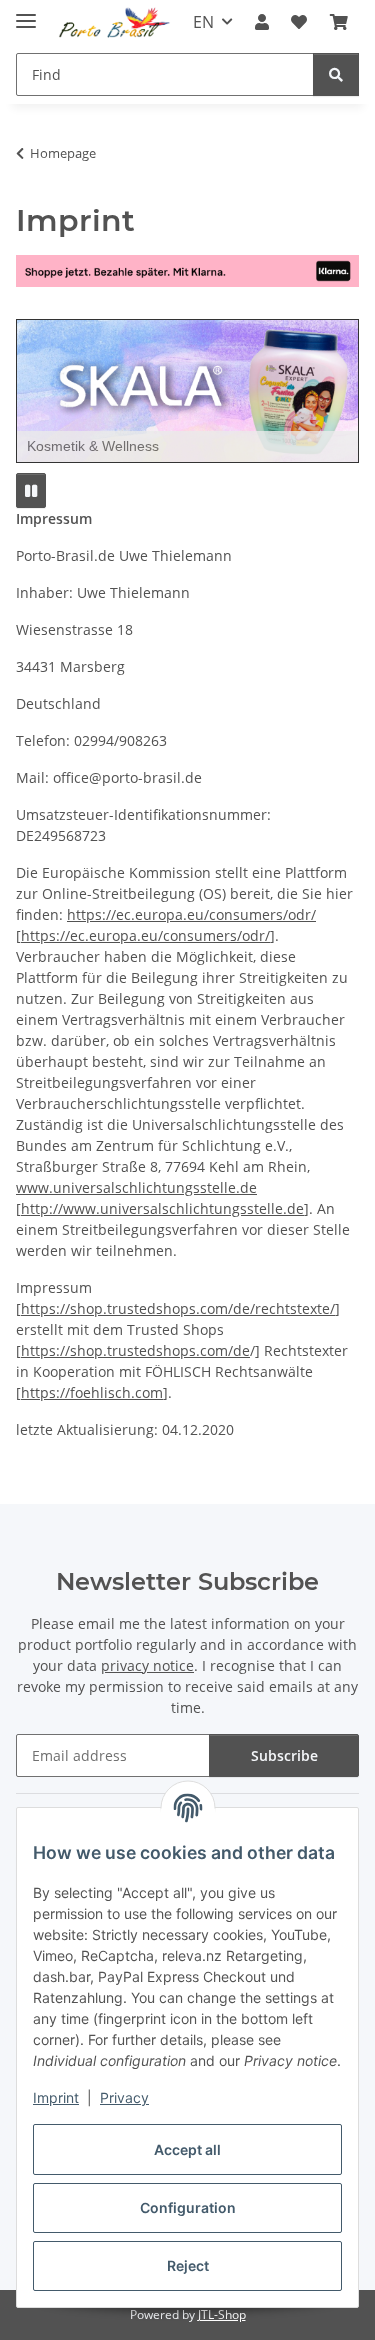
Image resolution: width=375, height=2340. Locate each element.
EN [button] (203, 22)
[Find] (336, 74)
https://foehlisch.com (92, 1392)
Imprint (56, 2097)
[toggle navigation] (26, 12)
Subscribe (284, 1755)
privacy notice (147, 1665)
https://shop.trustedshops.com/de (135, 1350)
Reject (188, 2265)
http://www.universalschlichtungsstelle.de (162, 1208)
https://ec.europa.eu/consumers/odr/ (191, 914)
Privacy (124, 2097)
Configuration (188, 2207)
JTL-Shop (222, 2314)
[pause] (31, 490)
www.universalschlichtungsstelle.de (136, 1187)
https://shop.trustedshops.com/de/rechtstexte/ (178, 1308)
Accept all (187, 2149)
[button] (262, 22)
